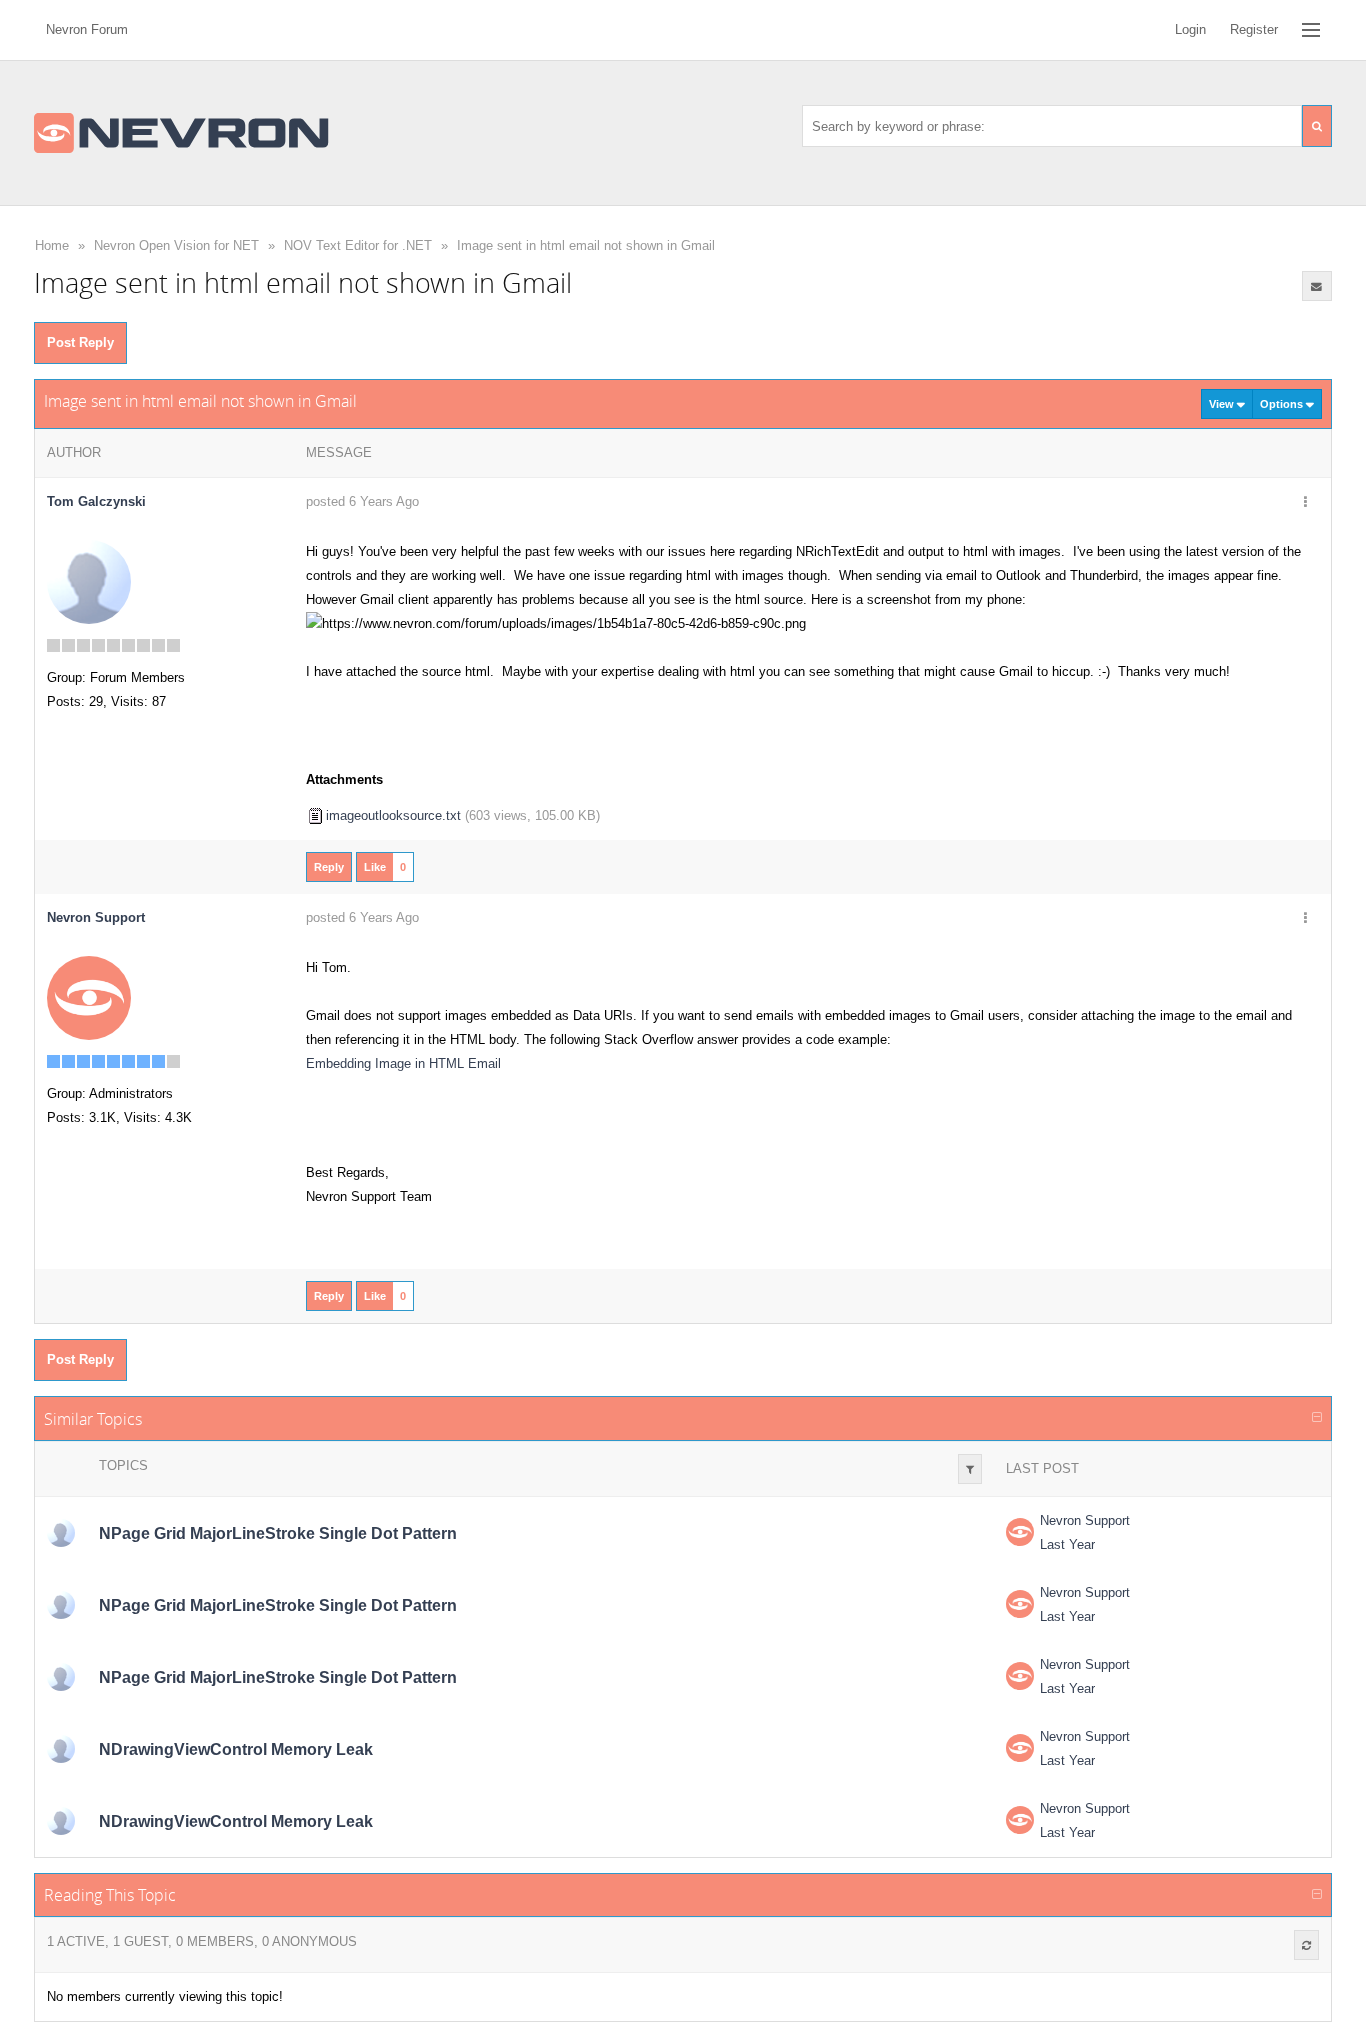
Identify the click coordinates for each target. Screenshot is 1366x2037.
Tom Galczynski (96, 501)
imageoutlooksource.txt (393, 815)
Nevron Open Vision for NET (176, 245)
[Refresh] (1306, 1945)
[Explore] (1311, 30)
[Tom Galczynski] (89, 581)
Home (52, 245)
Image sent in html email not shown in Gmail (586, 245)
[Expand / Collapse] (1317, 1418)
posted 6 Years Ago (362, 501)
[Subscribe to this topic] (1317, 286)
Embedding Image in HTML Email (403, 1063)
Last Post (1042, 1468)
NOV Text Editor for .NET (358, 245)
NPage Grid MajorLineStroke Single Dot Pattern (278, 1533)
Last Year (1067, 1544)
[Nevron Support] (89, 997)
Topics (123, 1465)
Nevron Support (1085, 1520)
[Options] (1306, 503)
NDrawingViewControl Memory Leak (236, 1749)
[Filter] (970, 1469)
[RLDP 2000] (61, 1533)
